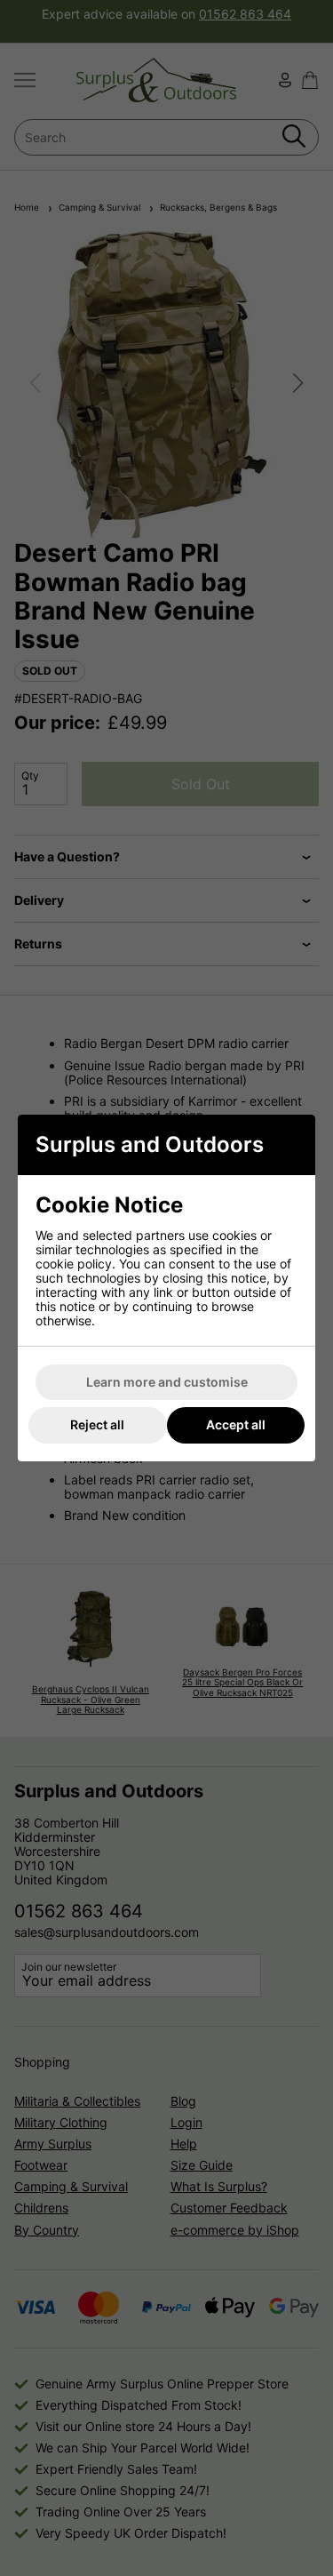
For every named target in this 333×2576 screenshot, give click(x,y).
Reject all (97, 1424)
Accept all (236, 1424)
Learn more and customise (167, 1382)
